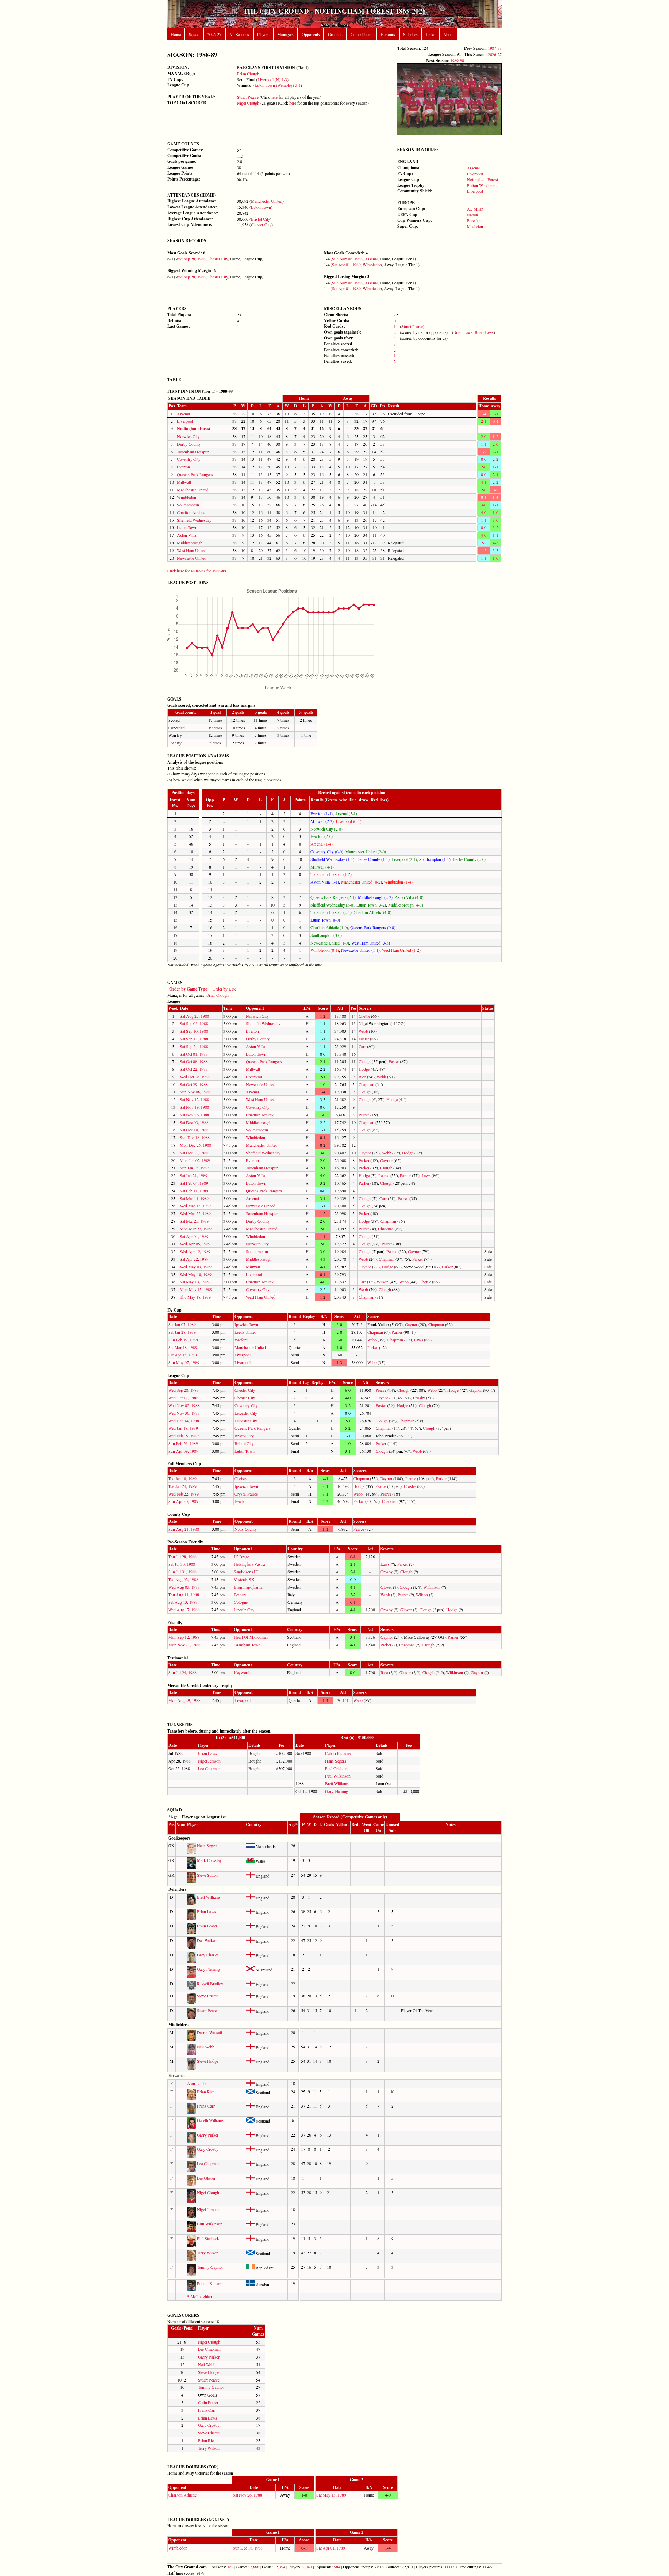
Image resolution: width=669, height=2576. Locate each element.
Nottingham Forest (482, 179)
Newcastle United (192, 558)
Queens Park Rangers (195, 474)
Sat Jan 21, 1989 (194, 1175)
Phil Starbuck (208, 2238)
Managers (286, 34)
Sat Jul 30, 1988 (182, 1564)
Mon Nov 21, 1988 (184, 1645)
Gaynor (365, 1153)
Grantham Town (247, 1645)
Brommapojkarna (248, 1587)
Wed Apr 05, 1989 (195, 1244)
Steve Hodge (207, 2061)
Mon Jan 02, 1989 (195, 1160)
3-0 (484, 505)
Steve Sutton (207, 1875)
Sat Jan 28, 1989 (182, 1332)
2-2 (495, 459)
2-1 (484, 421)
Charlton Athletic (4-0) (372, 912)
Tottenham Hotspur (193, 452)
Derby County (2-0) (469, 859)
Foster (364, 1039)
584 (337, 2567)
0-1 (495, 421)
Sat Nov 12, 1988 (194, 1099)
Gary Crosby (208, 2149)
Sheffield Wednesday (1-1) (332, 859)
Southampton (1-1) (435, 859)
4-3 (495, 543)
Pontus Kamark (210, 2283)
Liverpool (475, 174)
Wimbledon (372, 265)
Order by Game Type (188, 989)
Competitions (362, 34)
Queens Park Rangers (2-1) (333, 897)
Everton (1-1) (322, 813)
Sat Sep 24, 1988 (194, 1046)
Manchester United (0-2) (362, 882)
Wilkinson (432, 1587)
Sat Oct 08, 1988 (194, 1061)
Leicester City (246, 1413)
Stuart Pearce (248, 97)
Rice (362, 1077)
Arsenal (473, 168)
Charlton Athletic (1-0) (329, 927)
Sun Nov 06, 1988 (347, 259)
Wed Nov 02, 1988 (184, 1405)
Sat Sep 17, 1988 (194, 1039)
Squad (194, 34)
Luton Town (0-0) (325, 920)
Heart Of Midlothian (251, 1637)
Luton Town (261, 207)
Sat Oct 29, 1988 (194, 1084)
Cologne (241, 1602)
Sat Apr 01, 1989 (346, 265)
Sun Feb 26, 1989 (183, 1443)
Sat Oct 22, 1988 (194, 1069)
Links (430, 34)
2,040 (307, 2567)
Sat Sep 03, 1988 (194, 1023)
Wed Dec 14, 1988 (184, 1421)
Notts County (246, 1529)
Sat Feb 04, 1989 (194, 1183)
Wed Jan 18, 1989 (183, 1428)
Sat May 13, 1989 (195, 1282)
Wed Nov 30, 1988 (184, 1413)
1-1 (484, 444)
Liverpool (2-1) (404, 859)
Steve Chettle (208, 1996)
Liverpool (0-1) (349, 821)
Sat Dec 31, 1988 (194, 1153)
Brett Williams (337, 1783)
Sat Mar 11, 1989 (194, 1198)
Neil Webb (206, 2047)
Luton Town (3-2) (371, 905)
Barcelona (475, 220)
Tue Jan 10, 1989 (182, 1478)
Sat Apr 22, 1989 (194, 1259)
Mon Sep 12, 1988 (184, 1637)
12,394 (280, 2567)
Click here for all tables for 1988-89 (197, 571)
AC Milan (475, 209)
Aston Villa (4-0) (409, 897)
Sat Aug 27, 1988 (194, 1016)
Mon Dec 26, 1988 (195, 1145)
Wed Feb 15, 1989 (183, 1436)
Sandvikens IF (246, 1572)
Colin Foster (207, 1926)
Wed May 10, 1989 (196, 1274)
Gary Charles (208, 1955)
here (274, 97)
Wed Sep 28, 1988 (190, 259)
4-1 (484, 482)
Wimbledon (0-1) (325, 950)
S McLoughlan (199, 2296)
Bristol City (260, 219)
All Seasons (239, 34)
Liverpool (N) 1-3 (272, 79)
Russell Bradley (210, 1983)
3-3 (495, 550)
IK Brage (241, 1557)
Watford (241, 1340)
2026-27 (214, 34)
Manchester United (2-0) (366, 851)
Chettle (364, 1016)
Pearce (364, 1115)
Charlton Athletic (191, 512)
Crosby (419, 1398)
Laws (426, 1175)
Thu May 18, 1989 (195, 1297)
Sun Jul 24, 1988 (182, 1672)
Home (176, 34)
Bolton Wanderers (482, 185)
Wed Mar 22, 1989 (195, 1213)
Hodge (364, 1069)
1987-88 (495, 48)
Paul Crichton (336, 1768)
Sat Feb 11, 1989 (194, 1191)
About (448, 34)
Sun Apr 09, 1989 (183, 1451)
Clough (365, 1061)
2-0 (484, 436)
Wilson (383, 1282)
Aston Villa (187, 535)
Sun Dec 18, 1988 (195, 1137)
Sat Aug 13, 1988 (183, 1602)
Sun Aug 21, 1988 (184, 1529)
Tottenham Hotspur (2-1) (331, 912)
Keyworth (242, 1672)
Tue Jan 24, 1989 (182, 1486)
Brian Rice (206, 2092)
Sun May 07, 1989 (184, 1362)
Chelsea (241, 1478)
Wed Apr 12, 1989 (195, 1251)
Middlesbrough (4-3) (406, 905)
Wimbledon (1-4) (398, 882)
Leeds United (245, 1332)
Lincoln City (244, 1610)
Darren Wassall (209, 2032)
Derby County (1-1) (373, 859)
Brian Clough (248, 74)
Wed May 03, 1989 (196, 1267)
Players (263, 34)
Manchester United (267, 201)
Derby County (189, 444)
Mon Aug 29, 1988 (184, 1700)
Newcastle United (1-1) (360, 950)
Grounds (335, 34)
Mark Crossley (209, 1860)
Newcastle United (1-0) (330, 943)
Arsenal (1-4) (322, 844)
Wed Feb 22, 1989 (183, 1494)
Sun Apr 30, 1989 (183, 1501)
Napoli (472, 215)
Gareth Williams (210, 2120)
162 (230, 2567)
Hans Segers (336, 1761)
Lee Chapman (209, 1768)
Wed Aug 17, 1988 (184, 1610)
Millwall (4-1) (322, 867)
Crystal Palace (246, 1494)
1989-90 (457, 60)
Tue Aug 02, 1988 (183, 1579)
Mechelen (475, 226)
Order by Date (224, 989)
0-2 (495, 490)
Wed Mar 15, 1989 (195, 1206)
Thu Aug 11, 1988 (184, 1595)
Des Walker (206, 1940)
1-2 (495, 436)
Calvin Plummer (339, 1753)
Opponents (311, 34)
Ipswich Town (246, 1324)
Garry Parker (208, 2135)
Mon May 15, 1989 (196, 1289)
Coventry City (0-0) (327, 851)
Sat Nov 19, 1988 (194, 1107)
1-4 (484, 414)
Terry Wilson (208, 2253)
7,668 (255, 2567)
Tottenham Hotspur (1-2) (331, 874)
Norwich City (188, 436)
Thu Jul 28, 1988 (182, 1557)
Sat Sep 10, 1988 (194, 1031)
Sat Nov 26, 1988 (194, 1115)
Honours (388, 34)
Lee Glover (206, 2178)
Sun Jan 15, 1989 (194, 1168)
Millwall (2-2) (322, 821)
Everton (183, 467)
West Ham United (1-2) (401, 950)
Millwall (184, 482)
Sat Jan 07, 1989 (182, 1324)
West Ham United (192, 550)
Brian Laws (463, 332)
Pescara (240, 1595)
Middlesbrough (190, 543)
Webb (363, 1031)
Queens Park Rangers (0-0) (373, 927)
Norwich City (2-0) (326, 829)
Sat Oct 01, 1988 (194, 1054)
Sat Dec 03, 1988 (194, 1122)
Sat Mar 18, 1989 (183, 1347)
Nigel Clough (248, 103)
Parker (364, 1160)
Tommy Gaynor (210, 2267)
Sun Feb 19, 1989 (183, 1340)
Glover (386, 1587)
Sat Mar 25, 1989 (194, 1221)
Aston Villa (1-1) (325, 882)
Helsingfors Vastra (249, 1564)
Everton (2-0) (322, 836)
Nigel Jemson (209, 1761)
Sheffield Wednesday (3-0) (332, 905)
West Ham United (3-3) (371, 943)
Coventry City (189, 459)
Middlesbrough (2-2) (375, 897)
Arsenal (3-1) (346, 813)
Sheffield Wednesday (194, 520)
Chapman (366, 1084)
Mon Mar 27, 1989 (196, 1229)
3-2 (495, 527)
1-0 (495, 512)
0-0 (484, 459)
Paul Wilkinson (338, 1776)
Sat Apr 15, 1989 (183, 1355)
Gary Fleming (337, 1791)
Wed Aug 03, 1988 (184, 1587)
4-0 (484, 512)
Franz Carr (206, 2106)
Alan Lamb (196, 2083)
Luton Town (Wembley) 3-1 (278, 85)
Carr (362, 1046)
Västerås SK (244, 1579)
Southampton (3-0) (326, 935)
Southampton (188, 505)
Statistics (410, 34)
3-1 (495, 414)
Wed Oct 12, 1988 (183, 1398)
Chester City (261, 224)
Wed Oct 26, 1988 (195, 1077)
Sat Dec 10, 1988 (194, 1130)
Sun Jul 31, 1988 (182, 1572)
